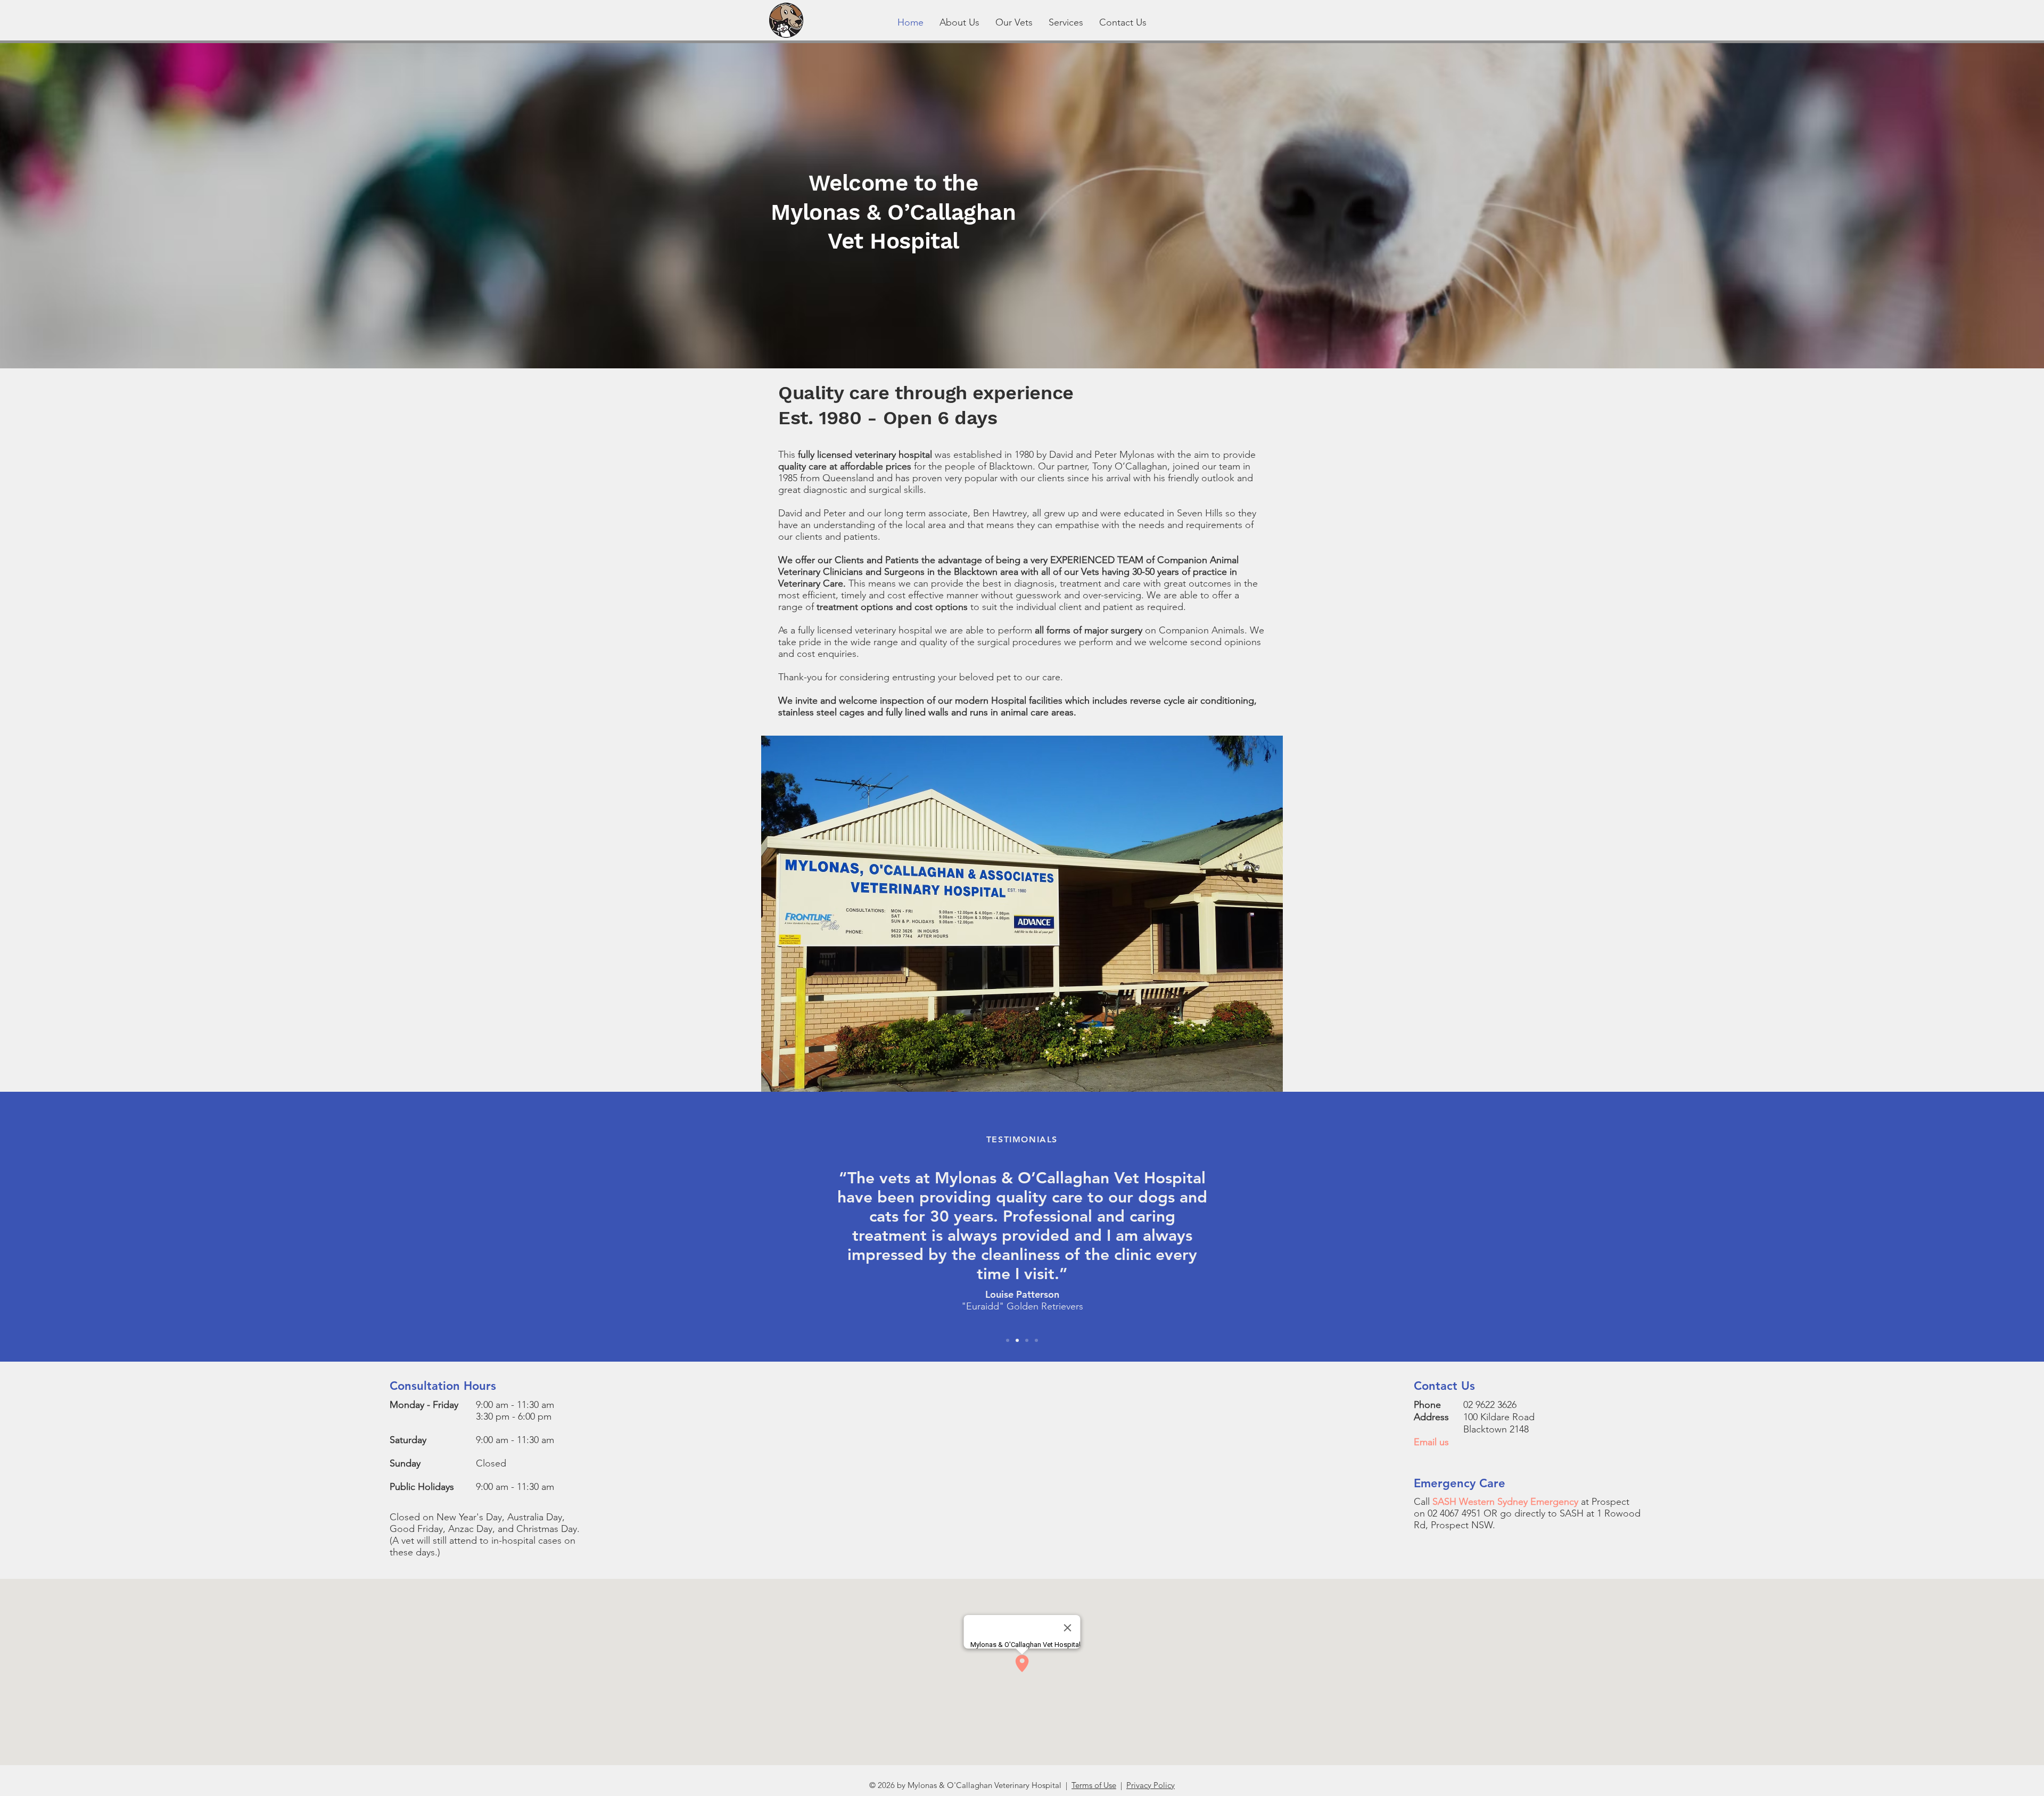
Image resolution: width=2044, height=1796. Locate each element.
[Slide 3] (1027, 1340)
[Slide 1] (1008, 1340)
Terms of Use (1094, 1785)
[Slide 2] (1017, 1340)
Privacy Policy (1151, 1785)
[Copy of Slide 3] (1036, 1340)
